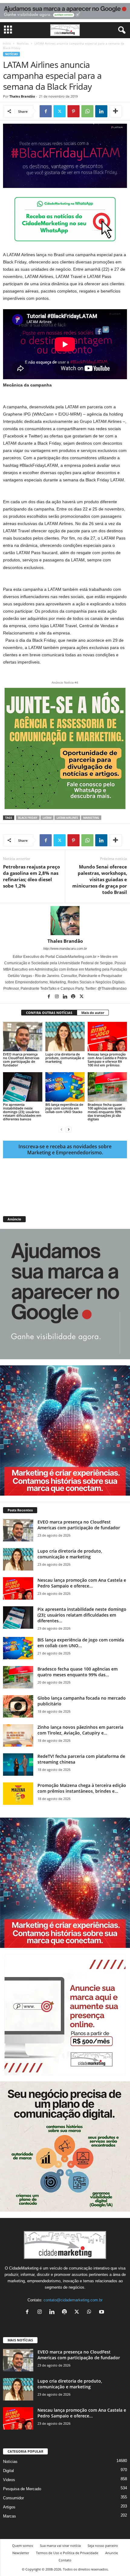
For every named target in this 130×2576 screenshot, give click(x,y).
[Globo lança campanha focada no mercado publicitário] (18, 1706)
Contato (65, 2560)
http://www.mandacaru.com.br (65, 948)
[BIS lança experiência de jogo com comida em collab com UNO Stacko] (65, 1087)
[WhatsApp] (87, 111)
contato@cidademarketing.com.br (73, 2300)
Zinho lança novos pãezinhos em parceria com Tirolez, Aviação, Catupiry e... (80, 1730)
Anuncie (112, 2553)
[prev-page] (61, 1129)
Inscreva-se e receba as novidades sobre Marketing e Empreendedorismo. (65, 1149)
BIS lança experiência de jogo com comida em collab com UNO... (81, 1643)
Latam (47, 818)
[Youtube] (102, 2312)
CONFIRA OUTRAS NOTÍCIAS (49, 1013)
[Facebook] (46, 111)
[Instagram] (57, 997)
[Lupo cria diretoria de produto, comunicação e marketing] (65, 1037)
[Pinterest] (73, 111)
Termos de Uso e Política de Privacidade (67, 2553)
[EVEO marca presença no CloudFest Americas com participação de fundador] (23, 1037)
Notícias (23, 43)
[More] (115, 111)
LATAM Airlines (67, 818)
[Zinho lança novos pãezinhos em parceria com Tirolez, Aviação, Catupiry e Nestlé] (18, 1736)
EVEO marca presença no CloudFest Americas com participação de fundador (21, 1060)
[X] (60, 111)
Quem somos (23, 2546)
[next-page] (69, 1129)
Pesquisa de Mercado (22, 2489)
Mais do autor (93, 1013)
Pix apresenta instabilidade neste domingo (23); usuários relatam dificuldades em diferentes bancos (22, 1112)
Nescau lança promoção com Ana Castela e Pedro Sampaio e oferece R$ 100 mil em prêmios (107, 1060)
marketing (91, 818)
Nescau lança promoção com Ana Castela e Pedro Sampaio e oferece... (82, 1583)
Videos (9, 2480)
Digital (8, 2471)
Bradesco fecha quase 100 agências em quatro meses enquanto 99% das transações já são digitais (106, 1112)
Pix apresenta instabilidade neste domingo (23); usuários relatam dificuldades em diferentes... (82, 1615)
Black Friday (28, 818)
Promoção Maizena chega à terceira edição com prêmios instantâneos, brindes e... (82, 1788)
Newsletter (21, 2553)
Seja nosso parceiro (103, 2546)
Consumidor (13, 2498)
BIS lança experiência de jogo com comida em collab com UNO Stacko (64, 1108)
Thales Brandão (22, 96)
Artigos (9, 2507)
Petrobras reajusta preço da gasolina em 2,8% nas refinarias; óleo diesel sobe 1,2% (31, 876)
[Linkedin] (101, 111)
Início (7, 43)
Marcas (10, 2516)
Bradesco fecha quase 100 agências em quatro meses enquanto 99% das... (78, 1672)
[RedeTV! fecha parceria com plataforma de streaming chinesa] (18, 1765)
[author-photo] (65, 921)
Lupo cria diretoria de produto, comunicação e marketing (65, 1058)
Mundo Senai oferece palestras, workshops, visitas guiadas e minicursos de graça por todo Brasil (100, 879)
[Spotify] (74, 997)
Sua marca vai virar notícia (60, 2546)
